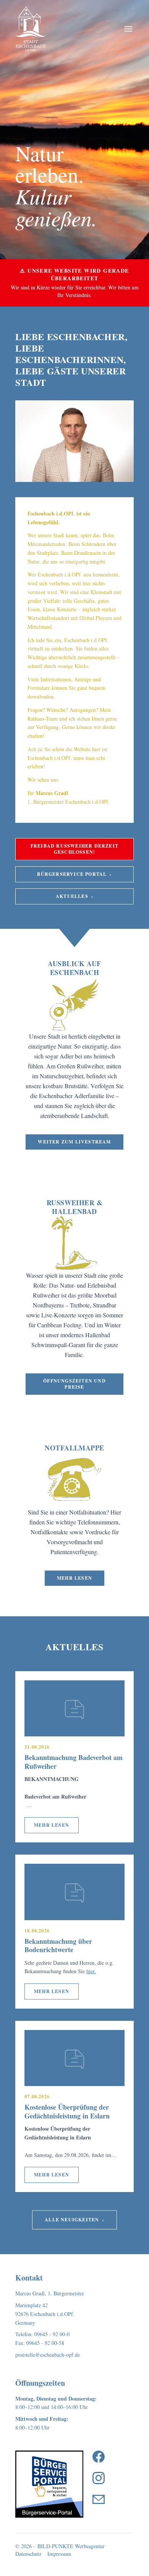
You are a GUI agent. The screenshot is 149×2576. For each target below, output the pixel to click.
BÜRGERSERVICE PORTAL (74, 874)
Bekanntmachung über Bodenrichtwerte (58, 1946)
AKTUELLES (74, 896)
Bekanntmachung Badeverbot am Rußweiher (74, 1762)
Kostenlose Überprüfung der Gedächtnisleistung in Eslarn (67, 2111)
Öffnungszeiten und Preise (74, 1384)
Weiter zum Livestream (74, 1142)
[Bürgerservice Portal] (49, 2484)
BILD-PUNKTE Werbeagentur (71, 2546)
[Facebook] (99, 2457)
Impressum (59, 2554)
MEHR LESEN (52, 1825)
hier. (91, 1971)
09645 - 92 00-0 (52, 2334)
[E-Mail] (99, 2499)
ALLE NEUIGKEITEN (74, 2220)
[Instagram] (99, 2478)
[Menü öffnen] (128, 29)
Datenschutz (28, 2554)
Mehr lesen (74, 1578)
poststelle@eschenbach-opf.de (48, 2355)
